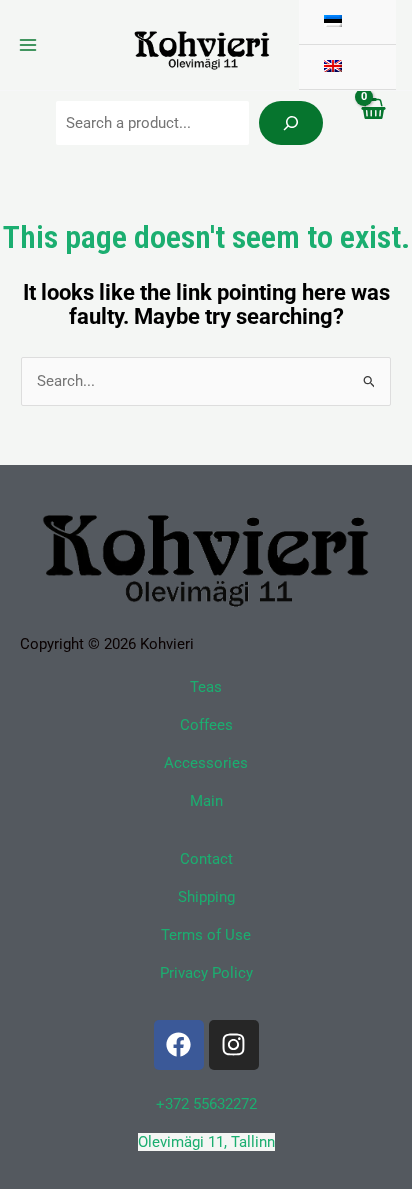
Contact (206, 859)
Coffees (206, 725)
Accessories (206, 763)
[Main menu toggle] (28, 45)
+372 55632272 (206, 1104)
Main (206, 801)
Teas (206, 687)
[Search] (291, 123)
